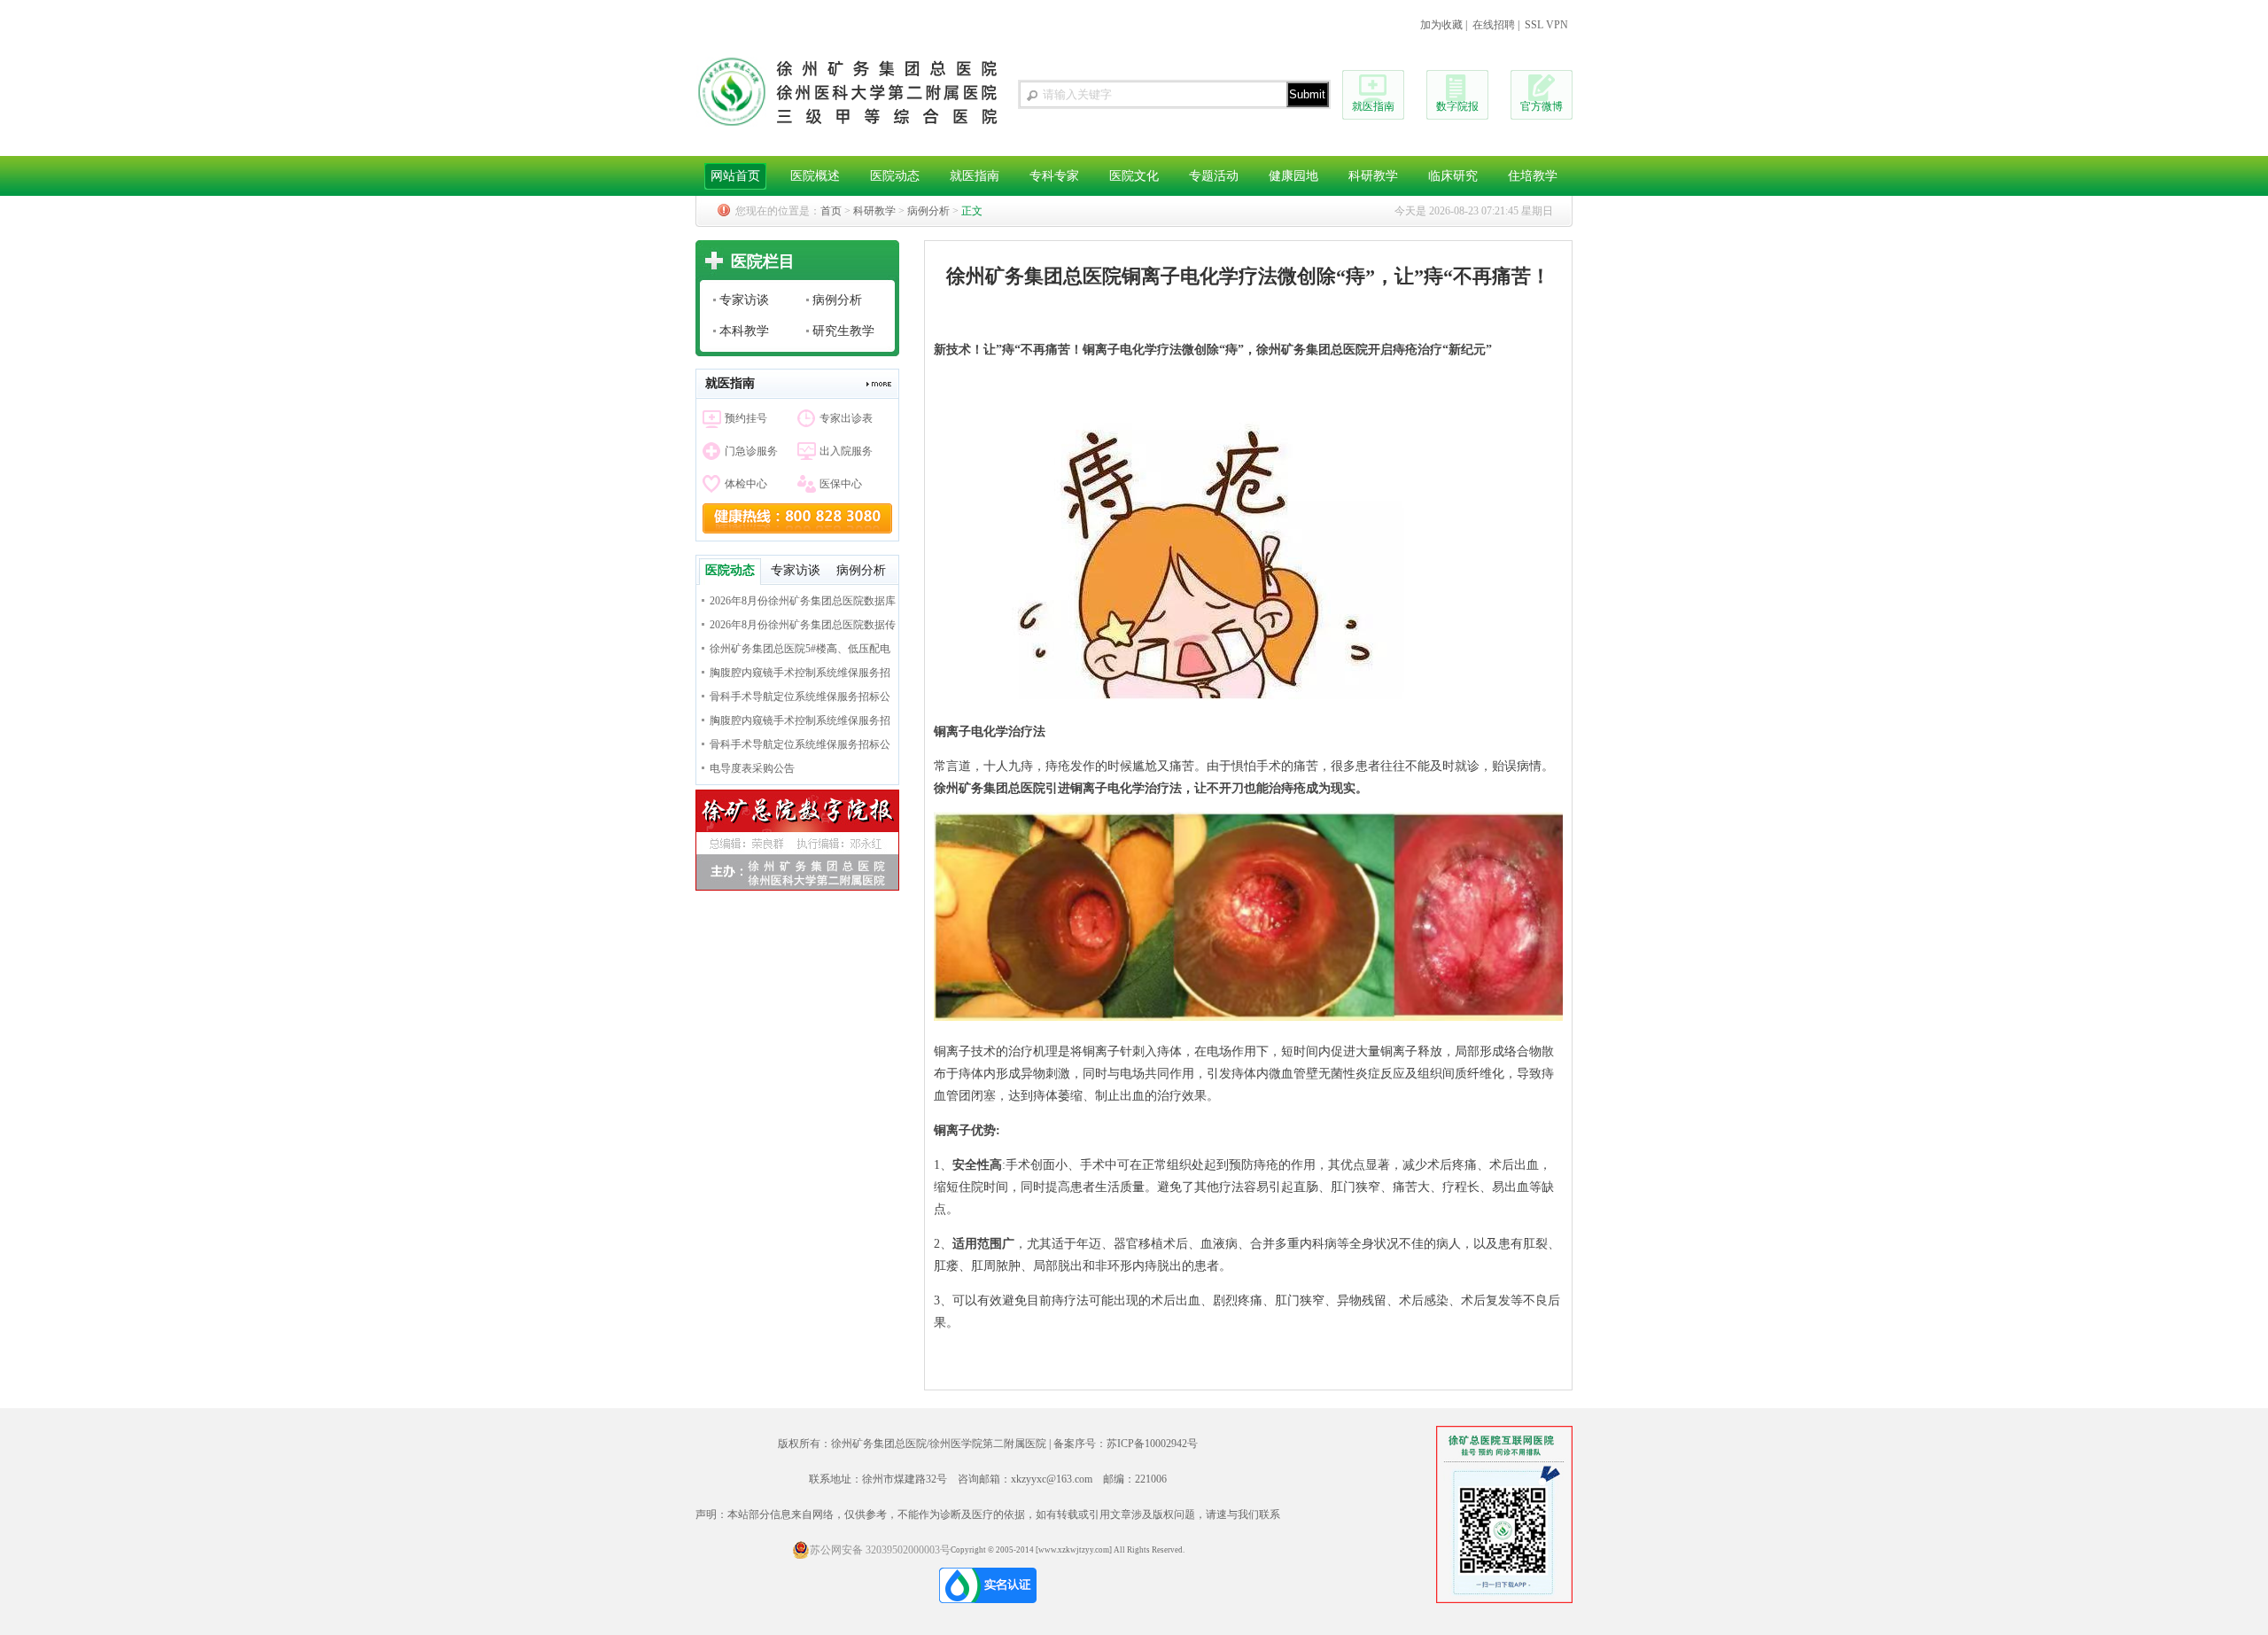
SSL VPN (1546, 25)
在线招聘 (1494, 25)
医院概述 (815, 176)
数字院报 (1457, 106)
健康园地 (1293, 176)
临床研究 (1453, 176)
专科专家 (1054, 176)
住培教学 (1533, 176)
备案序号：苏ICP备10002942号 (1126, 1444)
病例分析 (928, 211)
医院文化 (1134, 176)
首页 (831, 211)
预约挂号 (746, 418)
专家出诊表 (846, 418)
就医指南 (1373, 106)
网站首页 (735, 176)
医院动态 (895, 176)
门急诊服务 (751, 451)
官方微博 (1542, 106)
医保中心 (841, 484)
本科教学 (744, 331)
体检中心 (746, 484)
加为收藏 (1441, 25)
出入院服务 (846, 451)
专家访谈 (744, 300)
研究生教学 (843, 331)
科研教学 (1373, 176)
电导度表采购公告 (752, 768)
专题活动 (1214, 176)
